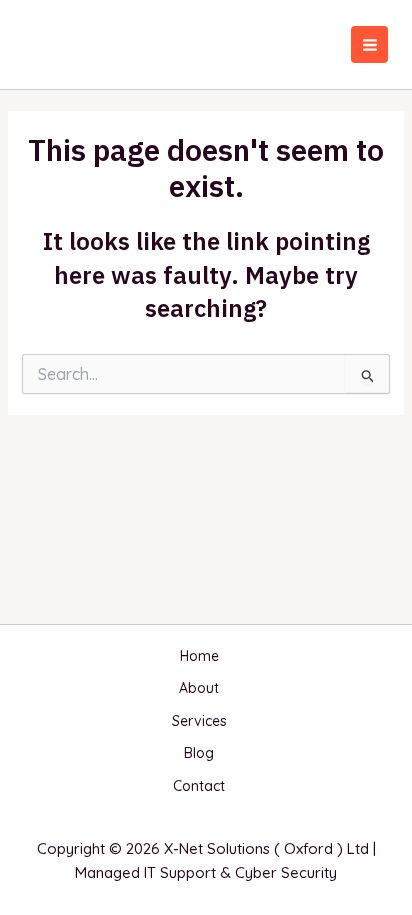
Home (199, 656)
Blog (199, 753)
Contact (199, 786)
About (199, 688)
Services (199, 721)
